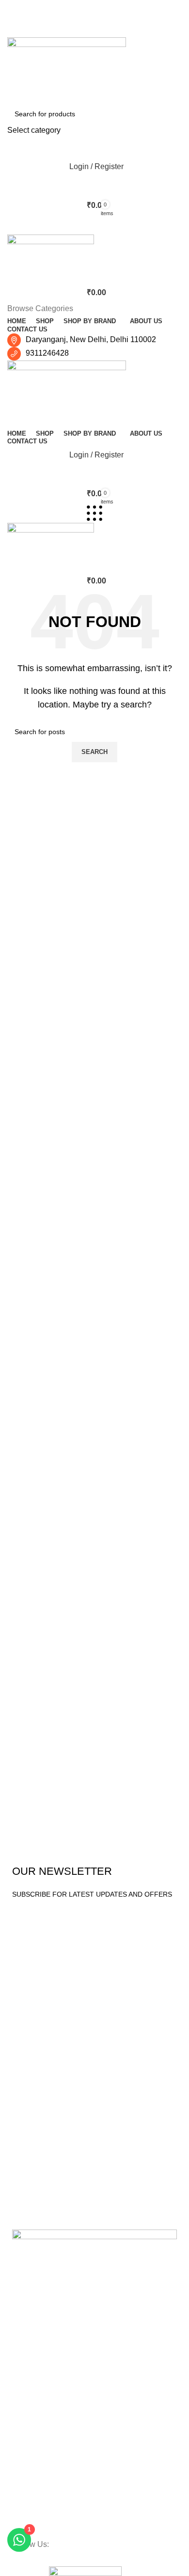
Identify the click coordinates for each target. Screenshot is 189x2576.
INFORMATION (36, 2129)
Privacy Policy (33, 2195)
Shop (20, 1961)
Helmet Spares (35, 2086)
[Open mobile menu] (94, 225)
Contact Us (29, 1994)
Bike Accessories (38, 2070)
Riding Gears (32, 2053)
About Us (26, 1977)
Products (31, 2020)
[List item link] (94, 2465)
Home (21, 1944)
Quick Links (34, 1927)
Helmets (25, 2036)
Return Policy (32, 2162)
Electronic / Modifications (50, 2103)
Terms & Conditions (42, 2179)
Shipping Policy (35, 2212)
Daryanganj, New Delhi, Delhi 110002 (91, 339)
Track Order (31, 2146)
